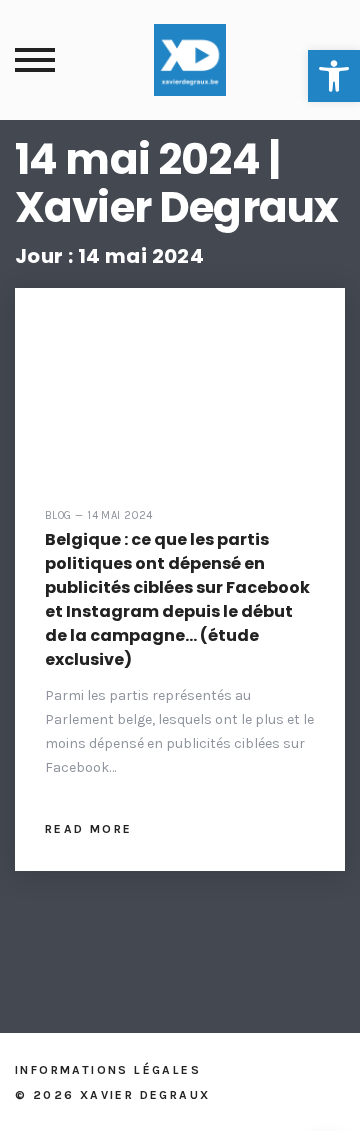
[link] (334, 76)
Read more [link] (89, 829)
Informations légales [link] (108, 1070)
